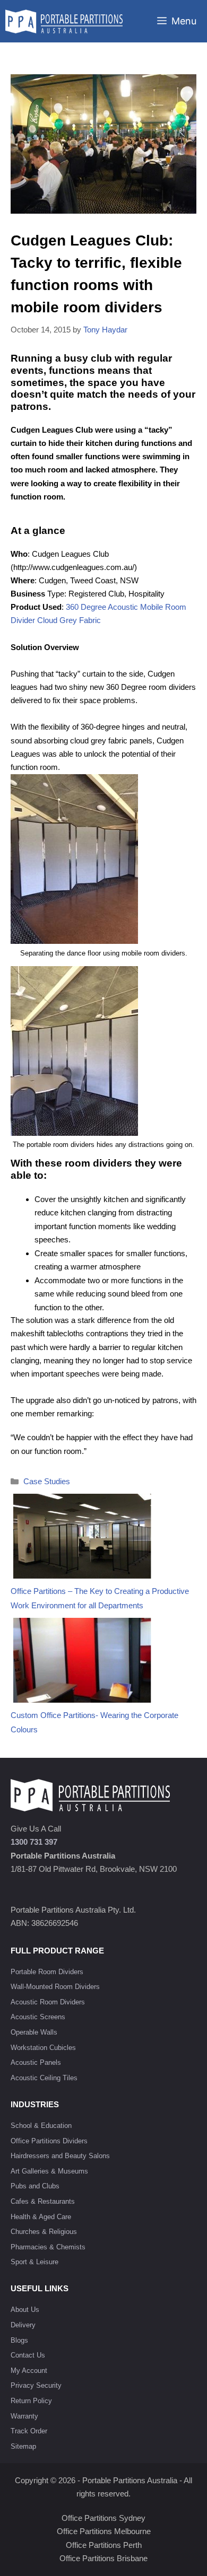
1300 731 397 (34, 1842)
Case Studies (47, 1481)
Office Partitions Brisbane (103, 2558)
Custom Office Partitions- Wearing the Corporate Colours (94, 1722)
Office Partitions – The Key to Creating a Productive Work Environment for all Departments (100, 1598)
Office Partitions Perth (104, 2545)
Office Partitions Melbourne (104, 2531)
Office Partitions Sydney (103, 2518)
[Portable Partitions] (64, 21)
